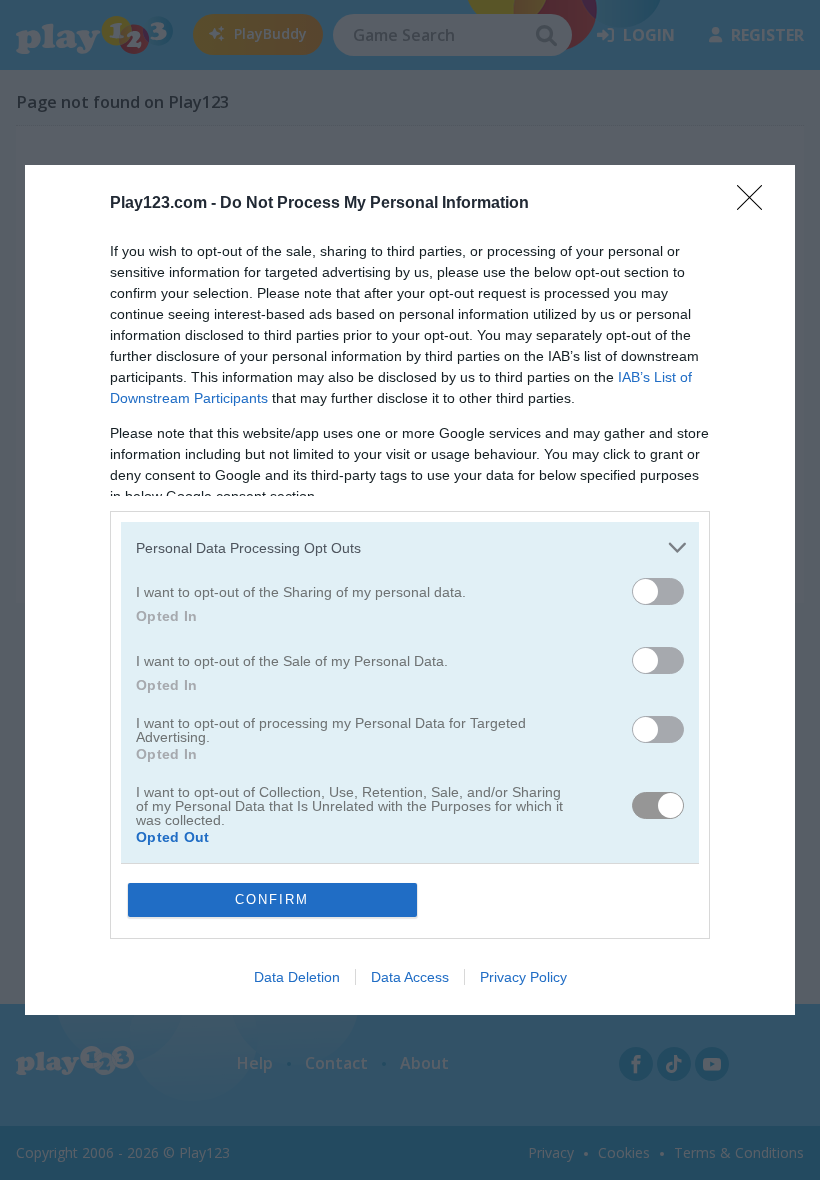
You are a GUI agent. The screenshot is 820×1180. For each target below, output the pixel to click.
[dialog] (410, 590)
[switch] (658, 591)
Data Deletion (297, 977)
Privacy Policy (523, 977)
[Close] (756, 204)
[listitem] (410, 547)
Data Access (410, 977)
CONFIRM (272, 899)
